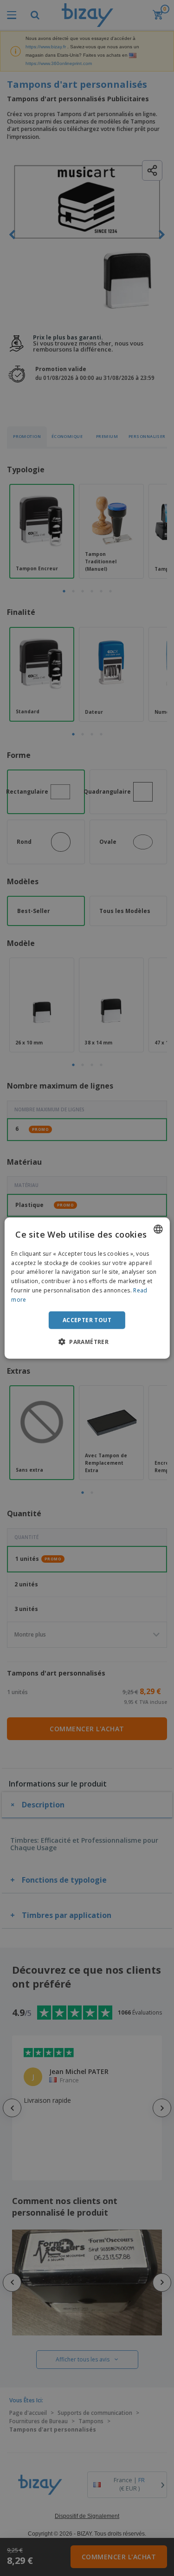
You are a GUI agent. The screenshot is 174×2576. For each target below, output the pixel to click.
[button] (87, 1342)
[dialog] (87, 1288)
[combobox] (158, 1229)
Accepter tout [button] (87, 1320)
